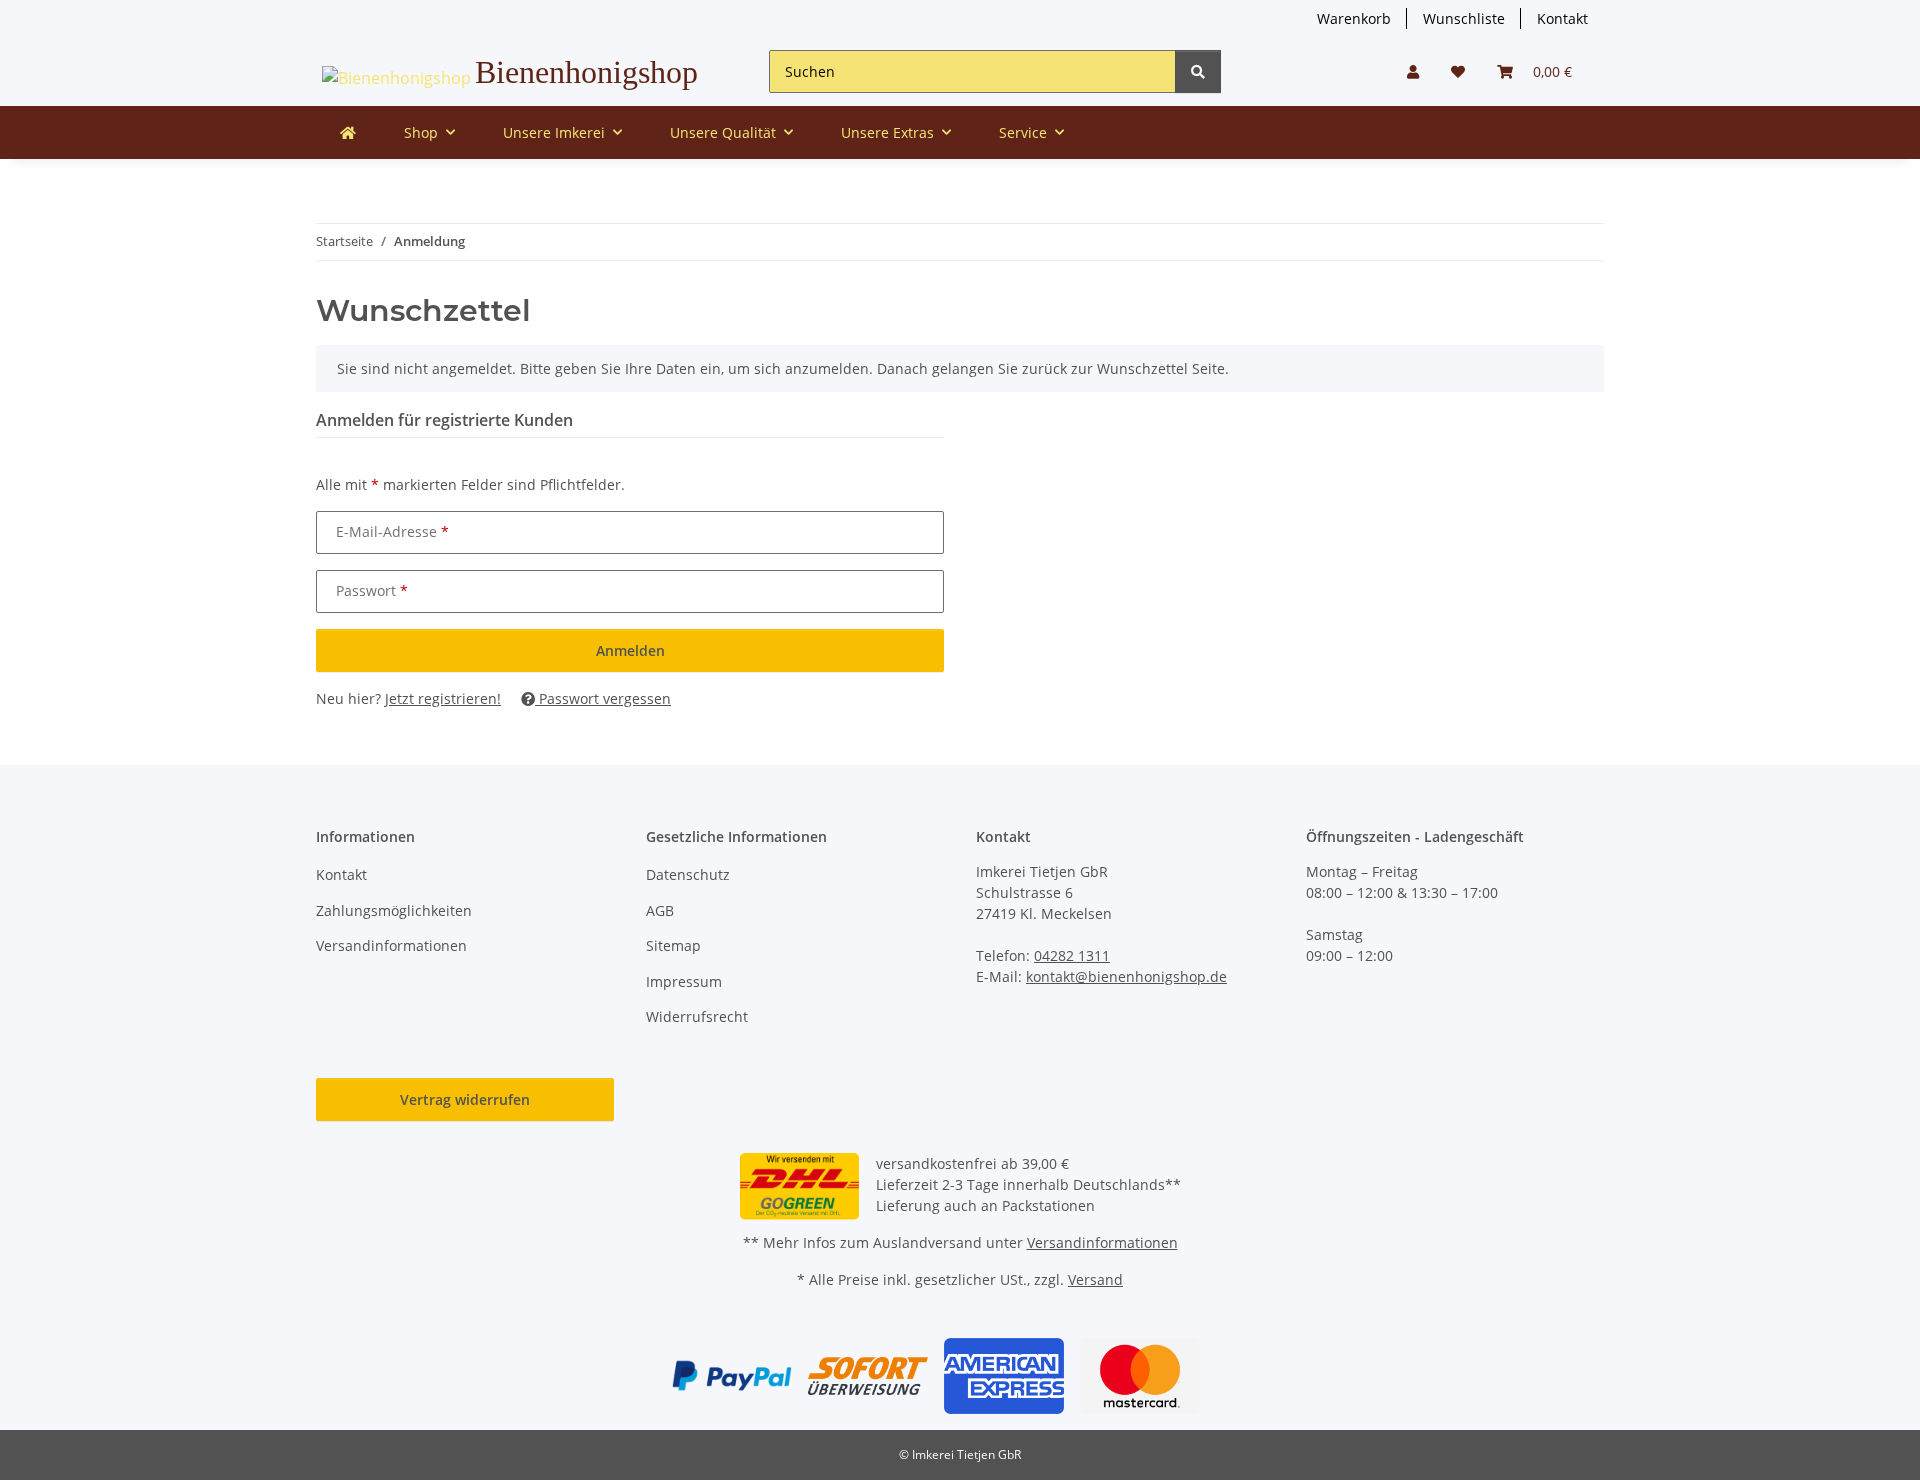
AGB (660, 910)
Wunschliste (1464, 18)
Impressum (684, 981)
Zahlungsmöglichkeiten (394, 910)
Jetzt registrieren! (443, 698)
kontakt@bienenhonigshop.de (1126, 976)
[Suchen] (1198, 71)
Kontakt (1562, 18)
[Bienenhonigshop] (348, 132)
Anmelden (630, 650)
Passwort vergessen (603, 698)
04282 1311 (1072, 955)
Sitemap (673, 945)
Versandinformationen (391, 945)
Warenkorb (1354, 18)
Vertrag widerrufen (465, 1099)
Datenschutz (688, 874)
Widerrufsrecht (697, 1016)
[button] (1413, 71)
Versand (1095, 1279)
